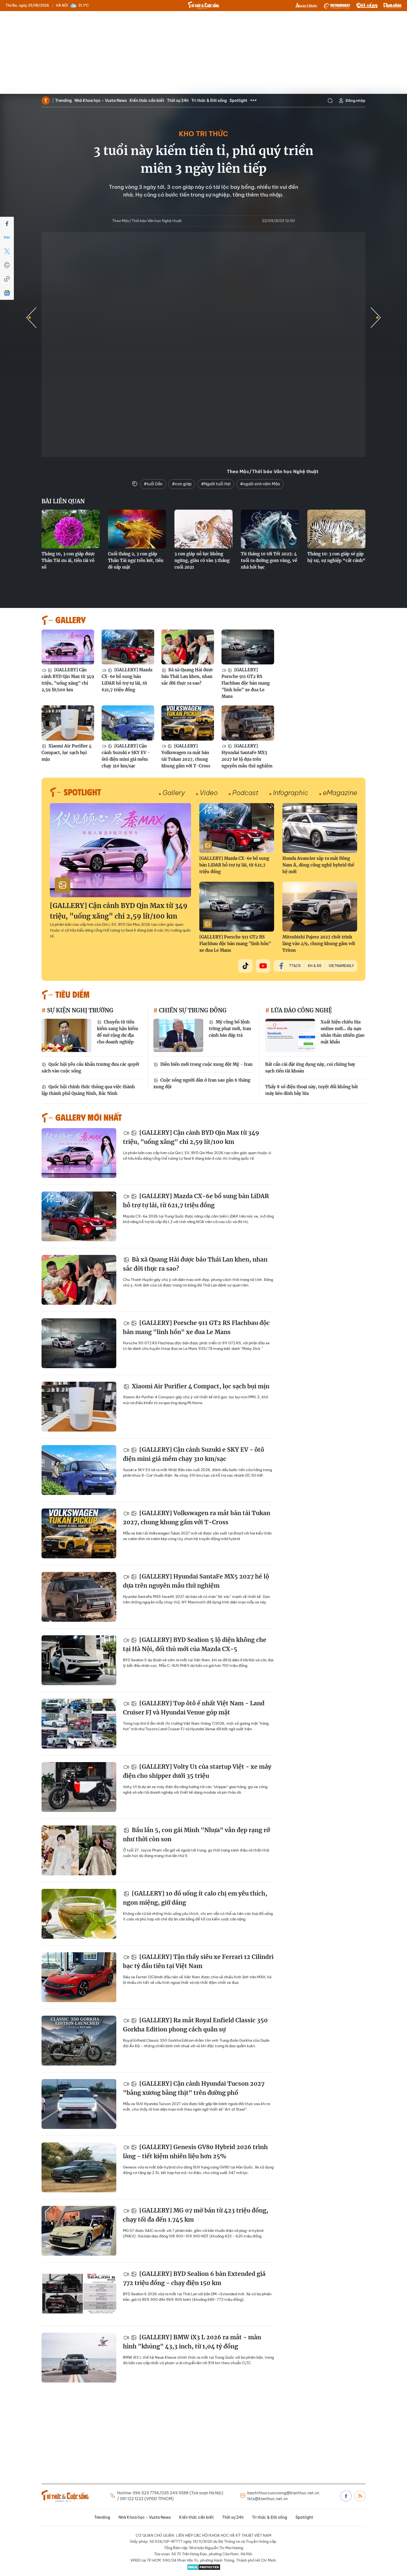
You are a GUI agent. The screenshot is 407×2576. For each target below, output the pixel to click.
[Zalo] (7, 238)
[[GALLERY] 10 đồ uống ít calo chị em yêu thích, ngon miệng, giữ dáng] (79, 1914)
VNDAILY (337, 6)
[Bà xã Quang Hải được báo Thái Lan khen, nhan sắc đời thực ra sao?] (188, 647)
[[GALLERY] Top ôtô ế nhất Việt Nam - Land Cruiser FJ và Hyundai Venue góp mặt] (79, 1724)
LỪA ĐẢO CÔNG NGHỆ (301, 1010)
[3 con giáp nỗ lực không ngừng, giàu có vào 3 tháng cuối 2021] (203, 529)
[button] (376, 318)
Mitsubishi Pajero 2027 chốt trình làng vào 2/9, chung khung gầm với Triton (319, 944)
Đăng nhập (356, 100)
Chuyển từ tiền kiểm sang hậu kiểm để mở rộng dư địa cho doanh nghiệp (118, 1032)
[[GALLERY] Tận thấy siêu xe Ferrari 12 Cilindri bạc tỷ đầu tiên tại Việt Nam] (79, 1977)
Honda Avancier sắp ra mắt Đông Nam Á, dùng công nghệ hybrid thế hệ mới (318, 865)
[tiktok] (245, 966)
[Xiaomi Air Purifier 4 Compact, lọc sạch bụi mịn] (68, 723)
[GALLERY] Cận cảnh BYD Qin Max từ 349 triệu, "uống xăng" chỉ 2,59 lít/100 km (68, 680)
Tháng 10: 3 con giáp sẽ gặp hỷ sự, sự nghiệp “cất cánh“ (336, 557)
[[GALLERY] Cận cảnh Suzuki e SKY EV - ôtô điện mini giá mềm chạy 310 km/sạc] (128, 723)
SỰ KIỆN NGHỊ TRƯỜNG (79, 1010)
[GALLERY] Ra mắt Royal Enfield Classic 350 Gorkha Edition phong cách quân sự (195, 2025)
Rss (360, 2496)
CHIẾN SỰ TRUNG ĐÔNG (192, 1010)
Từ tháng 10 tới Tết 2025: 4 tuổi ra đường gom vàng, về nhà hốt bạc (269, 560)
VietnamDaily (341, 966)
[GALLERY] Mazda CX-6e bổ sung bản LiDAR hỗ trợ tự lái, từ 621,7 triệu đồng (127, 680)
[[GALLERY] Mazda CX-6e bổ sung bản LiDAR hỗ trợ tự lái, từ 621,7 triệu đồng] (128, 647)
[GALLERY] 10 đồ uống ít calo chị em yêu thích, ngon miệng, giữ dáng (195, 1898)
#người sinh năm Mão (260, 484)
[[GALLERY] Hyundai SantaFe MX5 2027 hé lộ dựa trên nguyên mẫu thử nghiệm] (248, 723)
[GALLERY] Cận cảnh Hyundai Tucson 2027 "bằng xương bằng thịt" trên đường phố (194, 2088)
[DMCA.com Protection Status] (203, 2567)
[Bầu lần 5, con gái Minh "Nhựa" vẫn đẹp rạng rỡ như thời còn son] (79, 1850)
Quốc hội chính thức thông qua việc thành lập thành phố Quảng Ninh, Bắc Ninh (88, 1090)
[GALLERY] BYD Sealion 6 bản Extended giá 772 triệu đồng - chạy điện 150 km (194, 2279)
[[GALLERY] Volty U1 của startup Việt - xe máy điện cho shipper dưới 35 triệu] (79, 1787)
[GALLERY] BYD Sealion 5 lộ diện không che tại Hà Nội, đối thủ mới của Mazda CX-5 (195, 1645)
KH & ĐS (315, 966)
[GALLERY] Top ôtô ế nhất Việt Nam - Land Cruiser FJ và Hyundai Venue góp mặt (194, 1708)
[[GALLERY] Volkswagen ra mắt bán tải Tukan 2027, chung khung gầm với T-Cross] (188, 723)
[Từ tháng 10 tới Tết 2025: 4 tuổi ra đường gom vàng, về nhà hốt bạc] (270, 529)
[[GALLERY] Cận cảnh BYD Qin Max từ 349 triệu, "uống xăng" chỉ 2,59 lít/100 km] (68, 647)
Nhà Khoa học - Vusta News (101, 100)
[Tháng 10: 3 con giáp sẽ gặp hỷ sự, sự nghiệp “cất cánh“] (336, 529)
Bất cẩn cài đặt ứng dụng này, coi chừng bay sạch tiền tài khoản (310, 1068)
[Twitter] (7, 251)
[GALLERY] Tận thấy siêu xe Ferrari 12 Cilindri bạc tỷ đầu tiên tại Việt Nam (198, 1962)
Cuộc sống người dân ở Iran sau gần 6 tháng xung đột (202, 1083)
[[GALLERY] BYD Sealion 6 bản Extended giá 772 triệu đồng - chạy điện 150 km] (79, 2294)
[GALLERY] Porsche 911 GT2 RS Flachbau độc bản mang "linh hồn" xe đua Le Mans (246, 683)
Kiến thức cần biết (147, 100)
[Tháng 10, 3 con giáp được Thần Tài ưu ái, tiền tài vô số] (71, 529)
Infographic (291, 793)
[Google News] (7, 293)
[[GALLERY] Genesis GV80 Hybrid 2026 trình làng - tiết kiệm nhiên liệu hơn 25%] (79, 2167)
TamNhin (392, 6)
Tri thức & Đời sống (209, 100)
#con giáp (182, 484)
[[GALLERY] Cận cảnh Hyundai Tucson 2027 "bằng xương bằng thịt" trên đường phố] (79, 2104)
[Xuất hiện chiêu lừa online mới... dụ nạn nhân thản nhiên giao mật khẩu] (290, 1035)
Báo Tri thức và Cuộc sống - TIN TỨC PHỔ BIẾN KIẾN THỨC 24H (203, 5)
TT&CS (295, 966)
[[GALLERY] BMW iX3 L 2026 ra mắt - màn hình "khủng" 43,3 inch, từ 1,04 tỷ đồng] (79, 2358)
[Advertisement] (203, 53)
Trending (63, 100)
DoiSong (367, 6)
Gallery (174, 793)
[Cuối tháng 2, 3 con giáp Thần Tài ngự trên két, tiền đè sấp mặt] (137, 529)
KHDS (306, 6)
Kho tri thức (203, 134)
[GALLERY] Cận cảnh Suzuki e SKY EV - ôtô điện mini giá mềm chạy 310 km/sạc (126, 756)
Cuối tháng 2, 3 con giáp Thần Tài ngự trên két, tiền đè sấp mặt (136, 560)
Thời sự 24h (178, 100)
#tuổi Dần (153, 484)
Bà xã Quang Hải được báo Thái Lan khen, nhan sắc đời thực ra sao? (187, 676)
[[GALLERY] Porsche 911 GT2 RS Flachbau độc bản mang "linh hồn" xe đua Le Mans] (248, 647)
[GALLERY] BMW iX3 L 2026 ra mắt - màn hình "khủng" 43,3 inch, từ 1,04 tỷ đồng (192, 2342)
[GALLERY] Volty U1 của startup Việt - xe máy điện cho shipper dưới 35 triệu (197, 1771)
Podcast (245, 793)
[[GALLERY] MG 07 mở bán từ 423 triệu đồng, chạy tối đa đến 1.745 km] (79, 2231)
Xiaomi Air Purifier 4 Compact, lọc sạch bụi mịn (67, 753)
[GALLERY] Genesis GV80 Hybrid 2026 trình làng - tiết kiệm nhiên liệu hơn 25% (195, 2152)
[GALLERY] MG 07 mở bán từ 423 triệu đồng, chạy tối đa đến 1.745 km (196, 2215)
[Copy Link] (7, 279)
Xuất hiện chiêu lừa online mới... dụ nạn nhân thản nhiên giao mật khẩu (342, 1032)
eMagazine (340, 793)
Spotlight (238, 100)
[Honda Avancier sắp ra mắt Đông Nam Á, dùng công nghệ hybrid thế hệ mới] (320, 828)
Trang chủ (46, 100)
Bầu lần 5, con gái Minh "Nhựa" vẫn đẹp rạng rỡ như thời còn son (196, 1835)
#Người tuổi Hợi (216, 484)
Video (209, 793)
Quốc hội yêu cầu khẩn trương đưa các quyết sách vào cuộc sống (90, 1068)
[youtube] (263, 966)
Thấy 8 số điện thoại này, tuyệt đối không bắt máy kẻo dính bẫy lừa (312, 1090)
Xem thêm (253, 100)
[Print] (7, 265)
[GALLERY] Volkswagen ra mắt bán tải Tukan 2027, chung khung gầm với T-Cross (186, 756)
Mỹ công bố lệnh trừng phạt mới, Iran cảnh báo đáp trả (230, 1029)
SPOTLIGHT (82, 792)
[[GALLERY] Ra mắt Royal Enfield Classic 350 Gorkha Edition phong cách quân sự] (79, 2041)
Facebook (346, 2496)
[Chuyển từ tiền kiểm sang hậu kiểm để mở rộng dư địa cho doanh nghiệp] (66, 1035)
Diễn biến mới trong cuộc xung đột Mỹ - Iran (206, 1064)
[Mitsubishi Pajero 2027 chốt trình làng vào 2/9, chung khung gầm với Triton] (320, 907)
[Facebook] (7, 224)
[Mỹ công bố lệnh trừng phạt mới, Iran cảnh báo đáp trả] (178, 1035)
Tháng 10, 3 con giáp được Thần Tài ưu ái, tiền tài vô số (68, 560)
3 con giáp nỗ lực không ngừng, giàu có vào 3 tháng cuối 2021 (202, 560)
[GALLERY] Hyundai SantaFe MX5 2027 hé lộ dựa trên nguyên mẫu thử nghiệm (247, 756)
